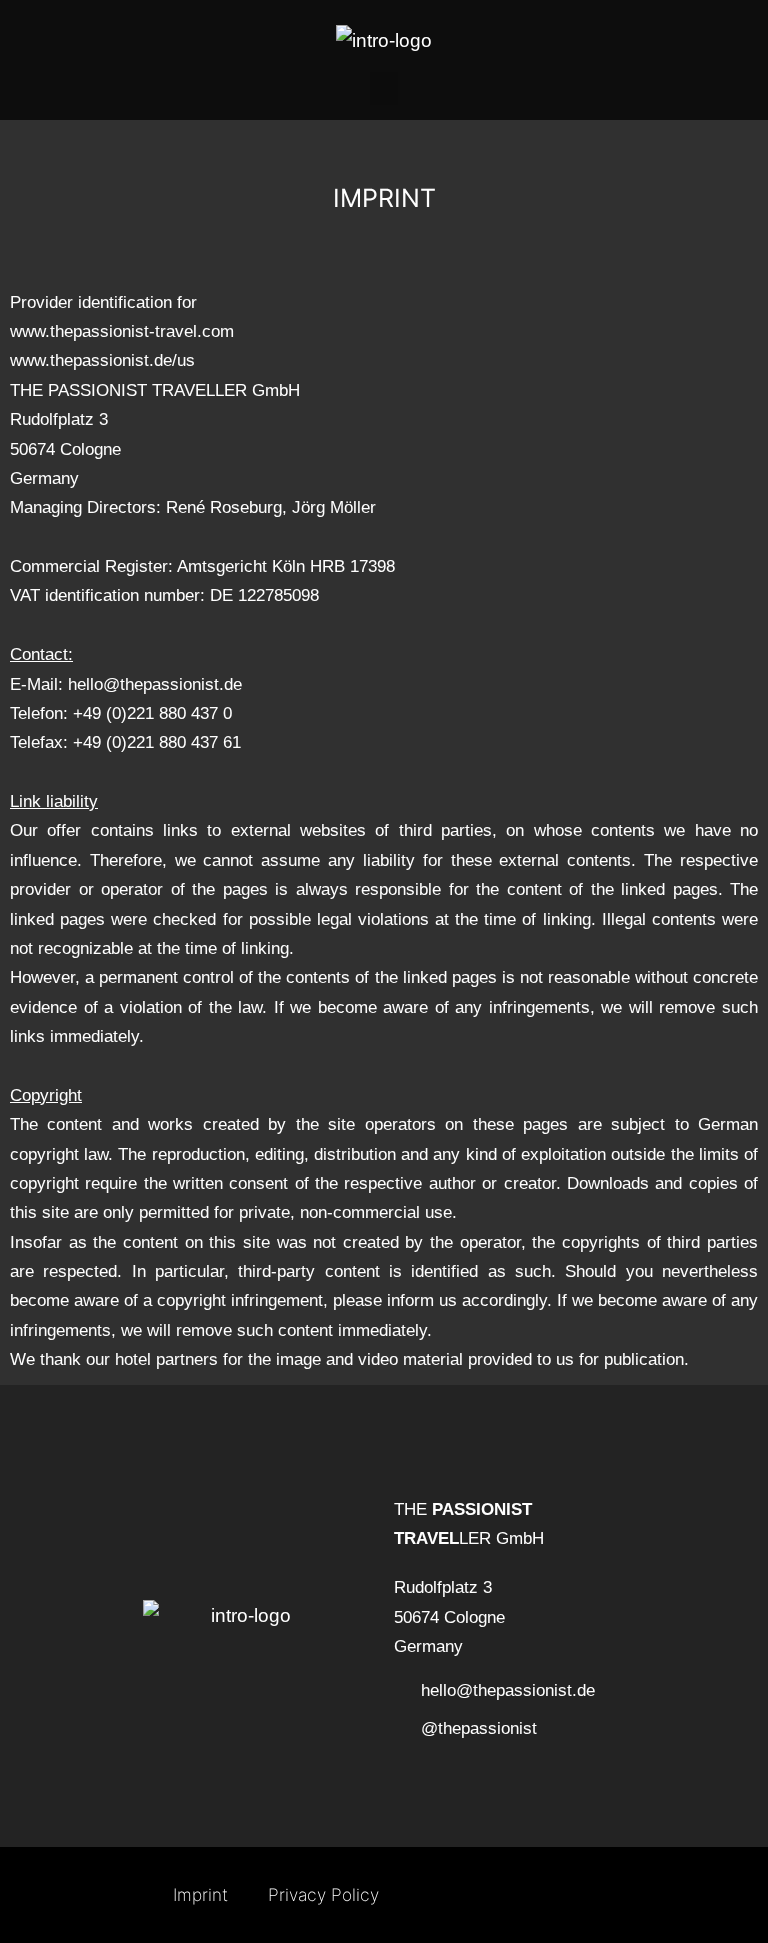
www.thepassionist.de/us (102, 360)
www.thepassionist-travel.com (122, 331)
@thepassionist (479, 1728)
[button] (384, 88)
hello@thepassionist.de (155, 684)
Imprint (200, 1894)
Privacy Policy (323, 1894)
